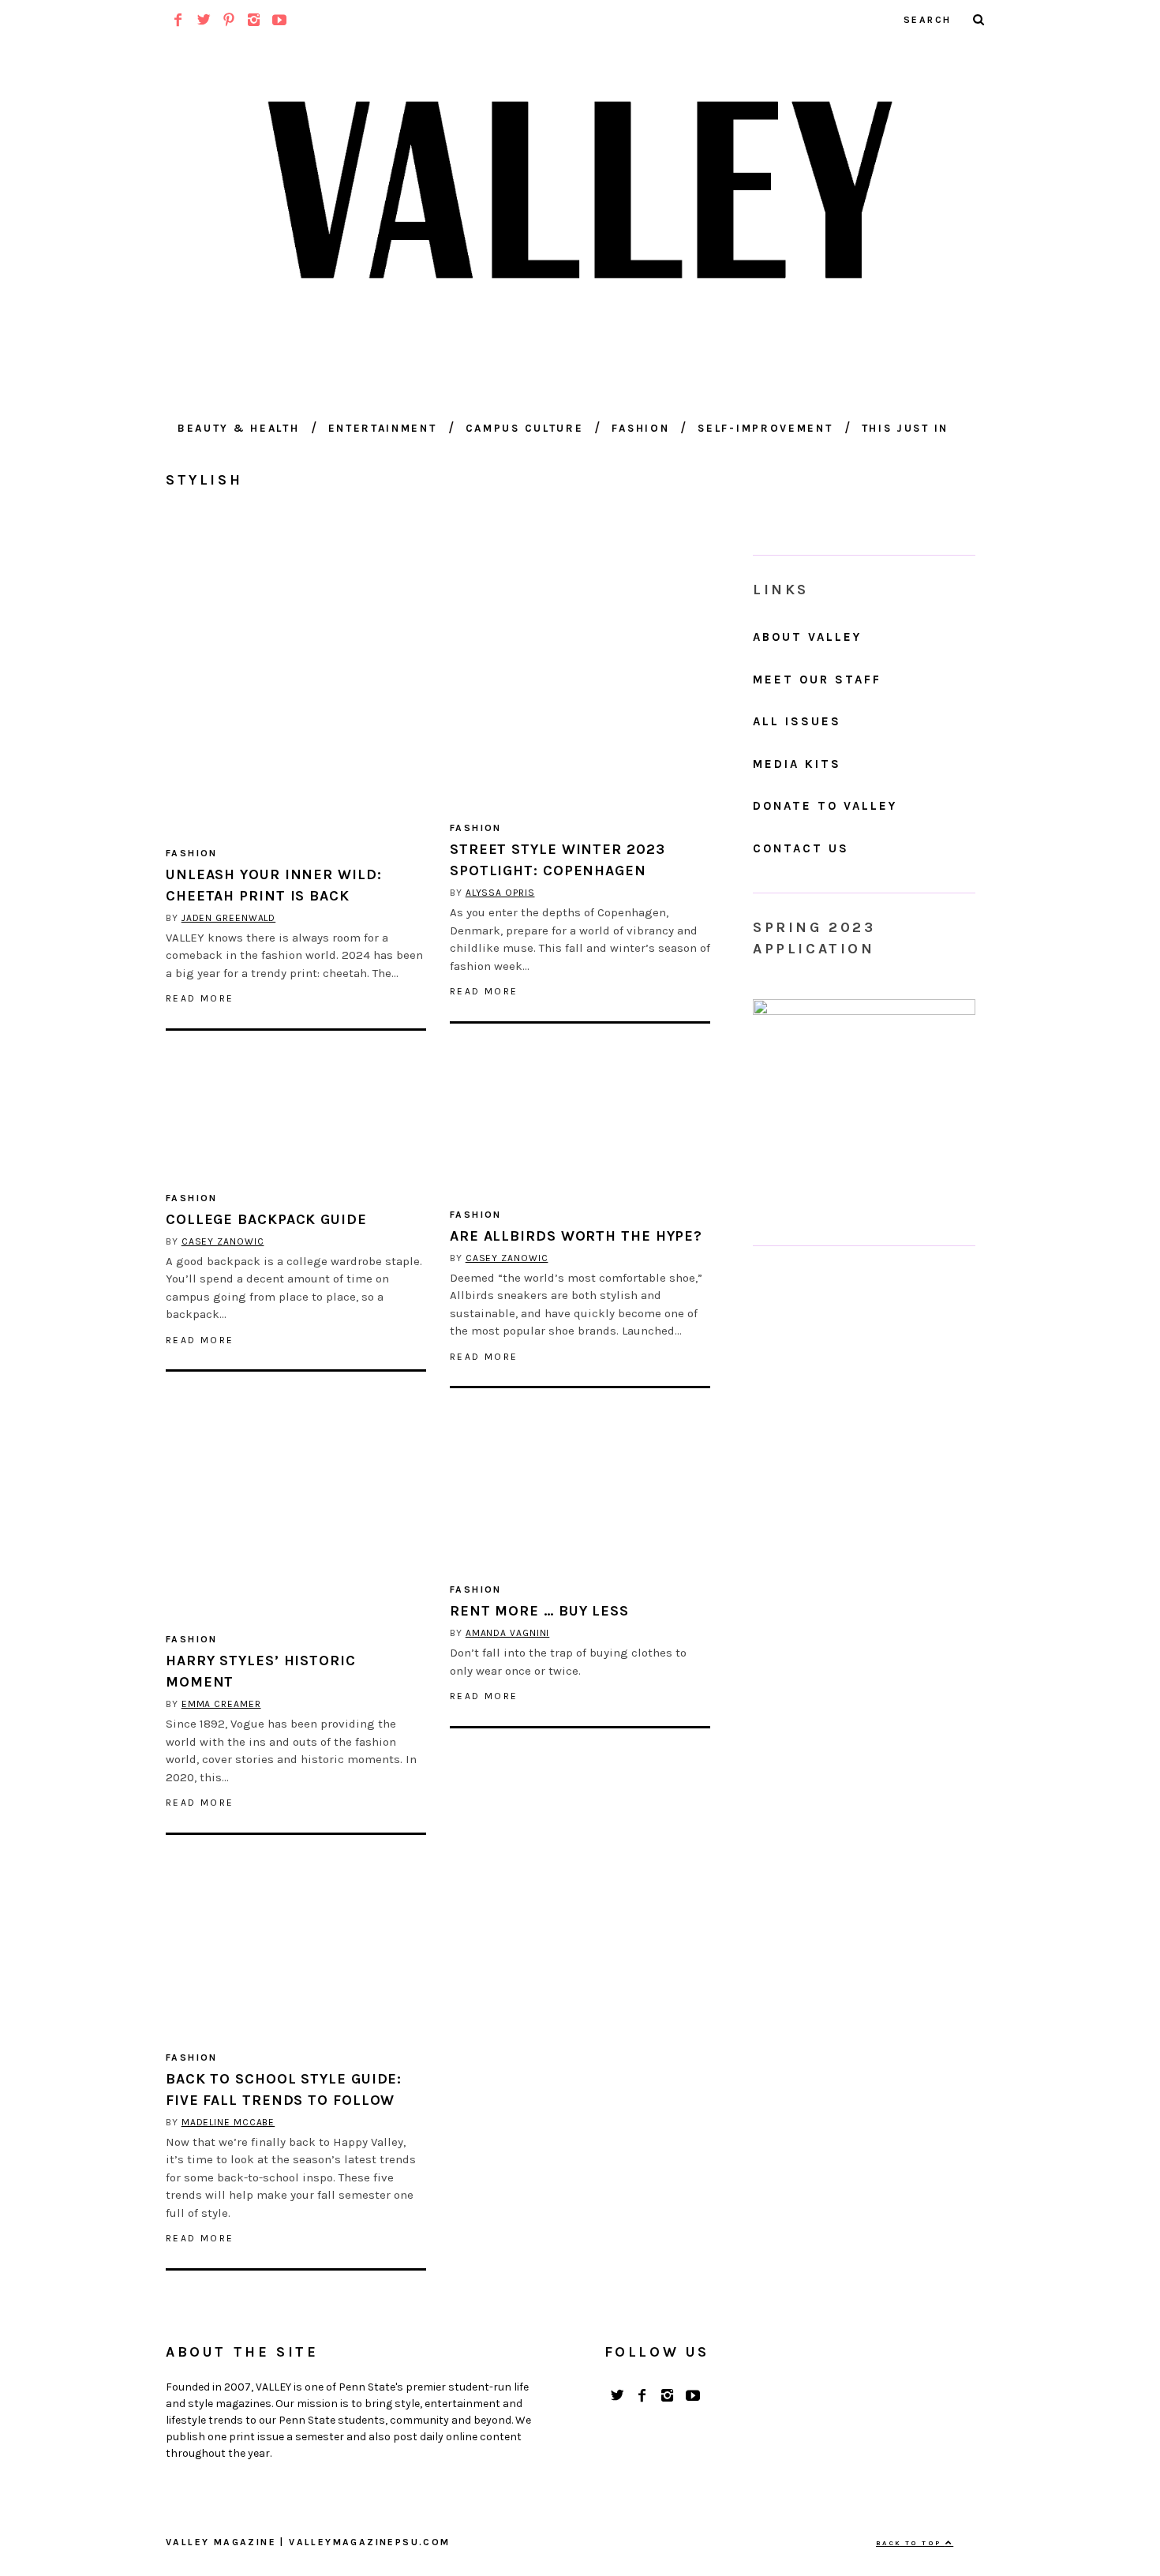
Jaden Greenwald (229, 918)
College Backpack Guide (266, 1219)
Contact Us (801, 848)
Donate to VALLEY (825, 806)
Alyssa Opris (500, 893)
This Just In (905, 428)
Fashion (640, 428)
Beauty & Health (239, 428)
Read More (200, 998)
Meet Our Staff (817, 680)
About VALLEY (807, 637)
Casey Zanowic (223, 1241)
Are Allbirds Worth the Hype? (576, 1236)
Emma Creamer (221, 1704)
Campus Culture (525, 428)
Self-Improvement (765, 428)
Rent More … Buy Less (539, 1611)
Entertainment (383, 428)
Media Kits (797, 764)
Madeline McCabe (228, 2122)
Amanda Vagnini (508, 1633)
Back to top (911, 2543)
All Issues (797, 721)
